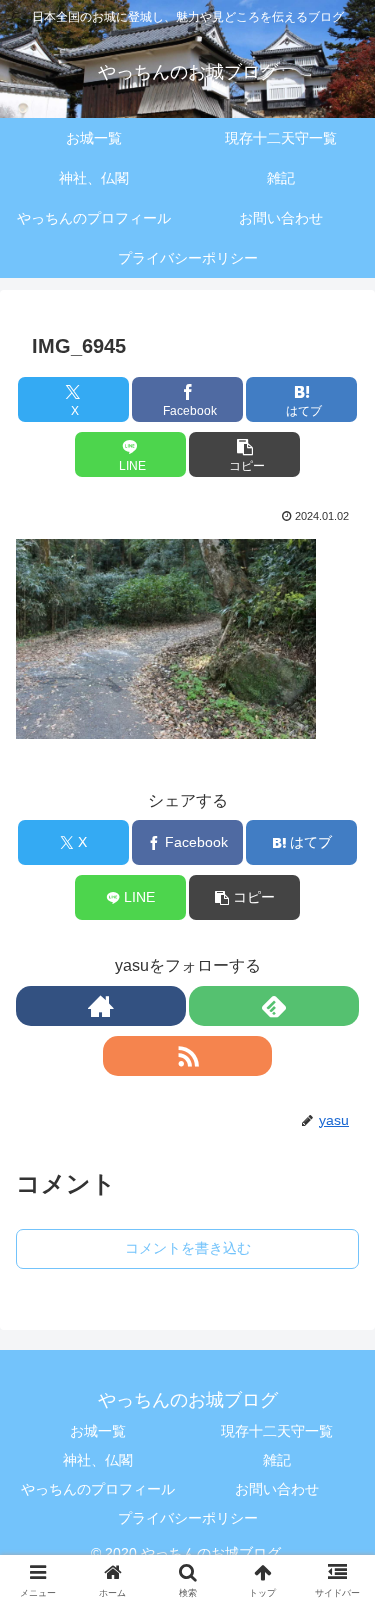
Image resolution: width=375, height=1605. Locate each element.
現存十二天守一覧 (277, 1431)
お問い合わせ (277, 1489)
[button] (244, 454)
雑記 (277, 1460)
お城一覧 (98, 1431)
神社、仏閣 (98, 1460)
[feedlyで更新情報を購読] (274, 1006)
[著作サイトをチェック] (101, 1006)
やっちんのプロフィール (98, 1489)
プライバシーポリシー (188, 1518)
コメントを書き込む (188, 1248)
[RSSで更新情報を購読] (188, 1056)
